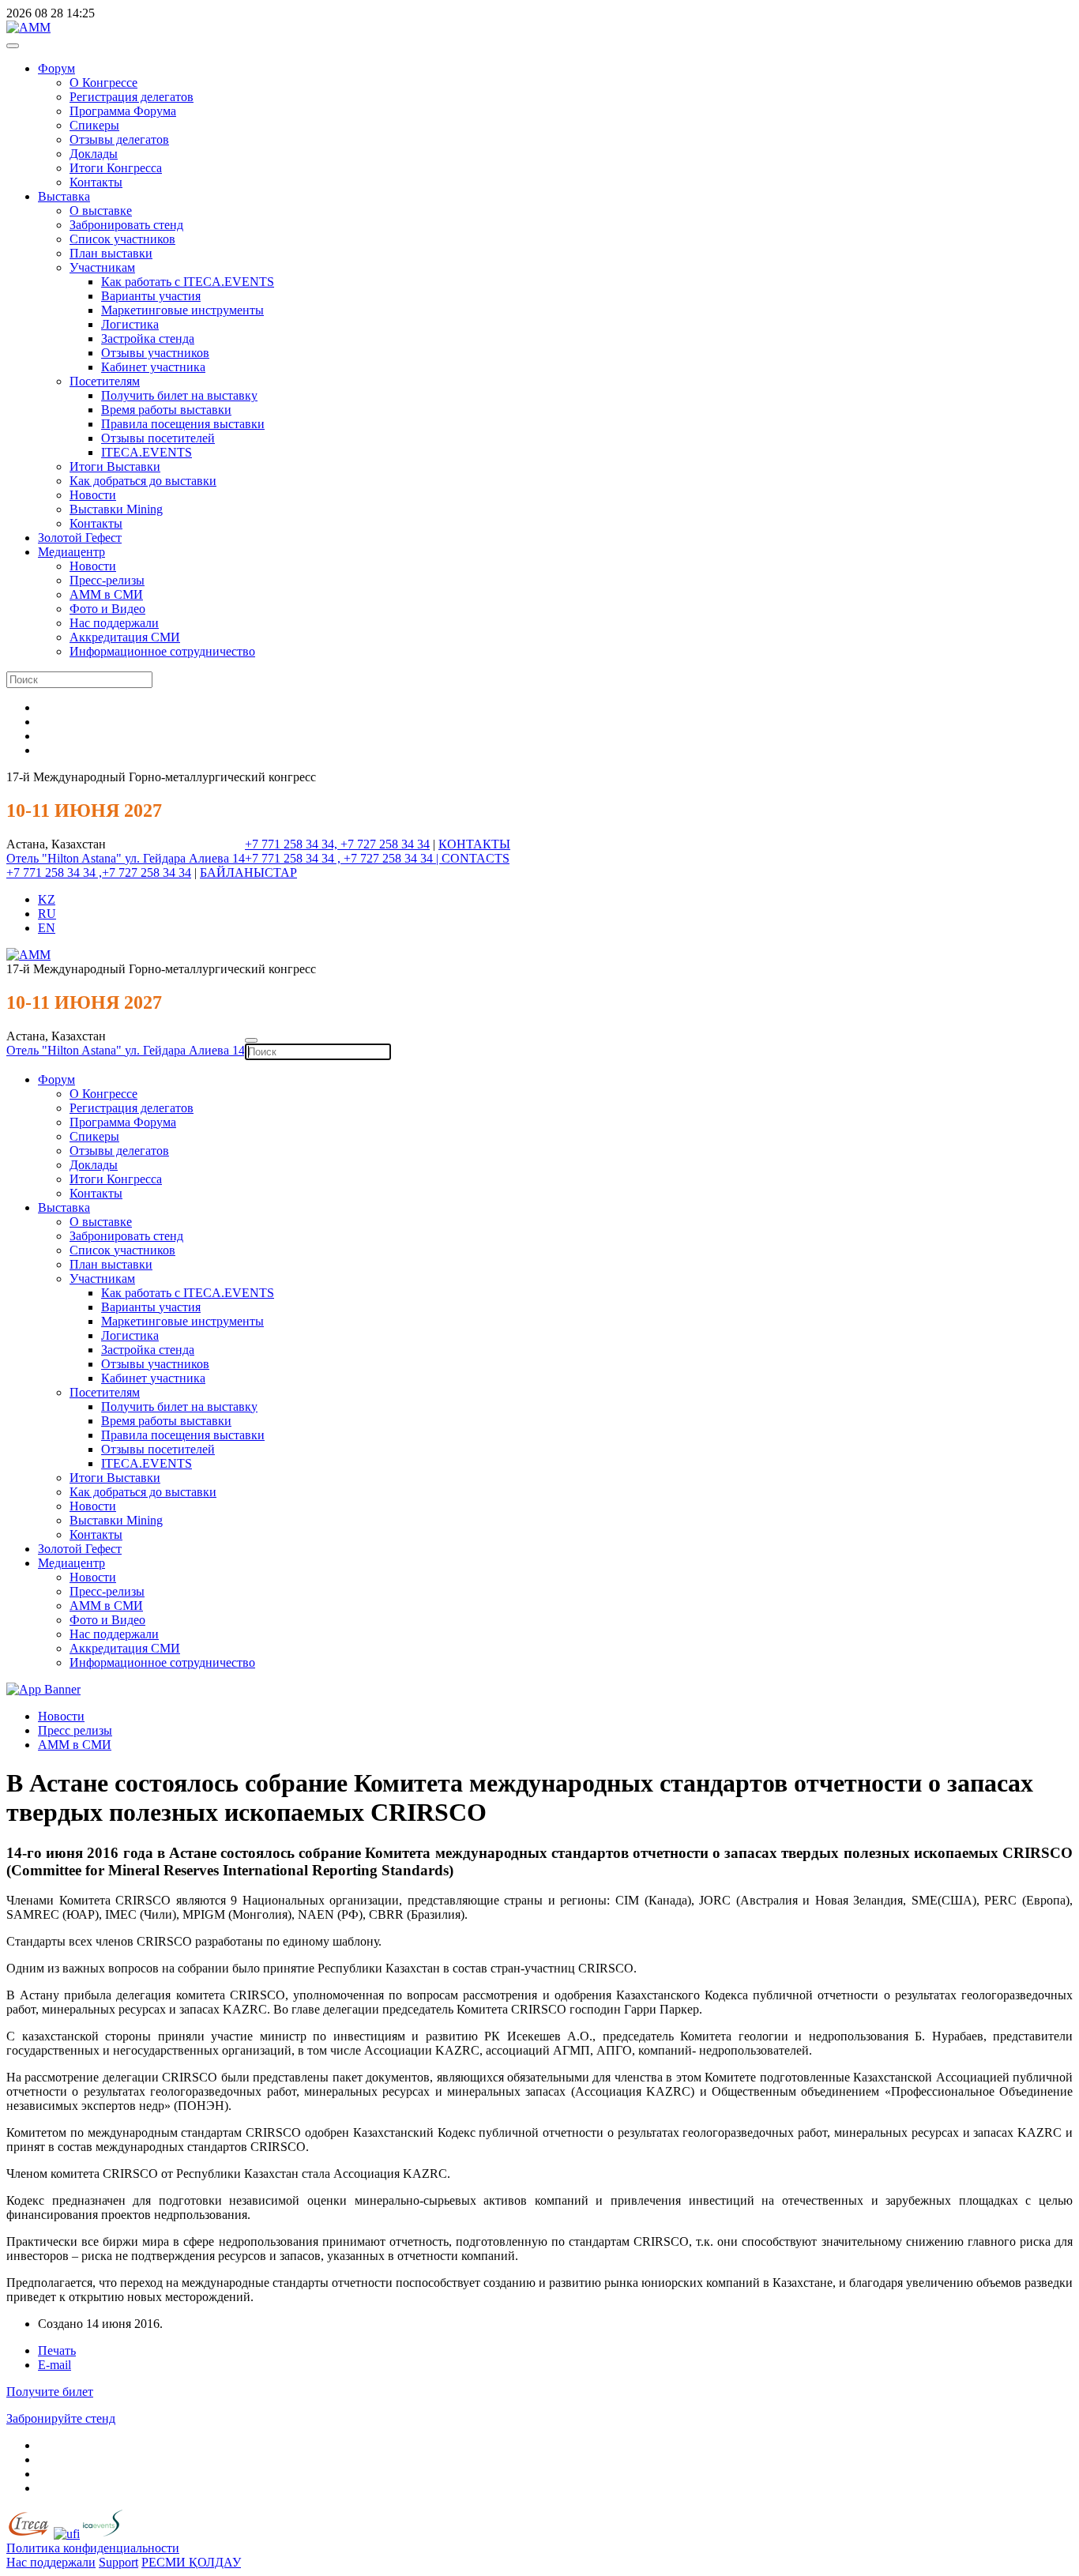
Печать (57, 2350)
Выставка (64, 196)
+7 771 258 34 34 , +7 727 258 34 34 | (343, 858)
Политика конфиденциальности (93, 2548)
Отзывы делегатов (119, 139)
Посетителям (105, 381)
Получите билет (50, 2392)
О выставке (101, 211)
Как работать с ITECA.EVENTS (188, 282)
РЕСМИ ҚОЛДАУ (191, 2562)
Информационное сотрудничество (162, 651)
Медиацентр (71, 552)
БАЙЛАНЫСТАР (248, 872)
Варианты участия (151, 296)
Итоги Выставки (115, 466)
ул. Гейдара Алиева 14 (185, 858)
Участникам (102, 267)
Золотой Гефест (80, 538)
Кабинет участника (153, 367)
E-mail (55, 2365)
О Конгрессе (103, 83)
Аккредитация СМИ (125, 637)
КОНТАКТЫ (474, 844)
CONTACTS (476, 858)
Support (118, 2562)
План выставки (111, 253)
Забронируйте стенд (61, 2418)
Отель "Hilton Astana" (66, 858)
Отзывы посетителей (158, 438)
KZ (47, 899)
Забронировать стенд (126, 225)
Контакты (96, 182)
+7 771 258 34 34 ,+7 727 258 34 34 (99, 872)
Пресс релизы (75, 1730)
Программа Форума (123, 111)
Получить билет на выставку (179, 395)
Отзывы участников (155, 353)
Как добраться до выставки (143, 481)
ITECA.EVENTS (147, 452)
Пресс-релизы (107, 580)
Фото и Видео (107, 609)
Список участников (122, 239)
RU (47, 914)
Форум (56, 68)
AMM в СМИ (75, 1745)
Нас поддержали (114, 623)
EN (47, 928)
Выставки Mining (116, 509)
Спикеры (94, 125)
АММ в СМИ (106, 594)
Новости (93, 495)
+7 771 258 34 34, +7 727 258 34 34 (337, 844)
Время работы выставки (166, 410)
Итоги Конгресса (116, 168)
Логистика (130, 324)
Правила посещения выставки (183, 424)
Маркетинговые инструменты (182, 310)
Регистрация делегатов (132, 97)
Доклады (94, 154)
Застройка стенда (148, 338)
